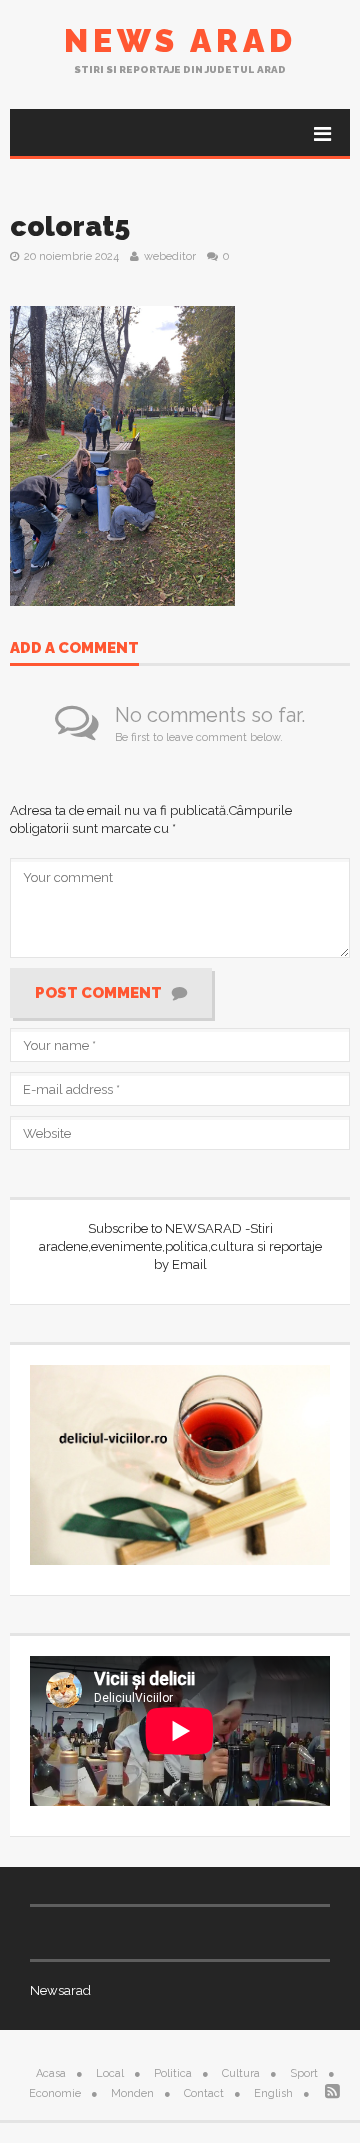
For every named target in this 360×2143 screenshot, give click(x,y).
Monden (132, 2093)
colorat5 (70, 226)
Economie (55, 2093)
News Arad (180, 40)
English (273, 2093)
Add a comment (74, 649)
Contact (204, 2093)
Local (110, 2073)
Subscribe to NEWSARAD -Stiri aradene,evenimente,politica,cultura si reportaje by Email (180, 1246)
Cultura (241, 2073)
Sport (304, 2073)
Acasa (51, 2073)
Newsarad (60, 1990)
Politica (173, 2073)
